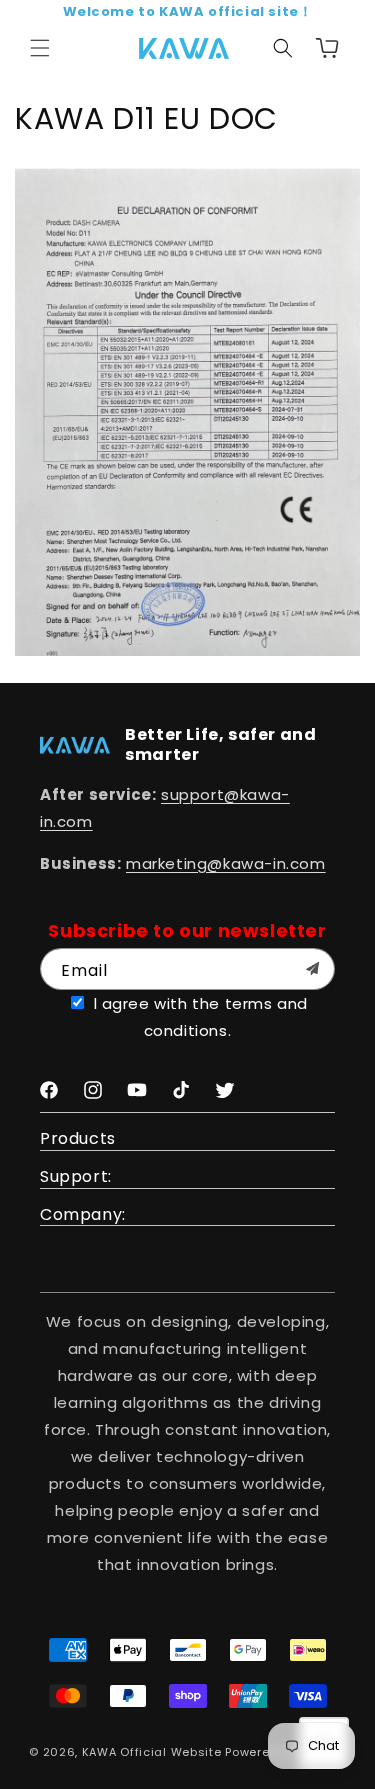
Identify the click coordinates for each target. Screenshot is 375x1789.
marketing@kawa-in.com (226, 863)
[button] (40, 48)
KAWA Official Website (152, 1752)
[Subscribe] (312, 969)
